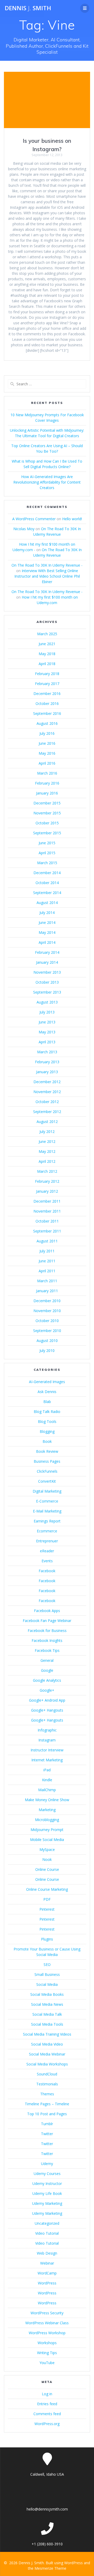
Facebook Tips (47, 1650)
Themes (47, 2094)
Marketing (47, 1810)
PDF (47, 1899)
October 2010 (47, 1321)
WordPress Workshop (47, 2333)
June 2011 (47, 1261)
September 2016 (47, 713)
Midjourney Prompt (47, 1830)
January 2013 (47, 1072)
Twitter (47, 2134)
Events (47, 1561)
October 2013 (47, 982)
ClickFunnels (47, 1471)
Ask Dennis (47, 1392)
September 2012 (47, 1112)
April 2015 (47, 853)
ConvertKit (47, 1481)
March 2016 (47, 773)
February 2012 (47, 1181)
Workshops (47, 2343)
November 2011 (47, 1211)
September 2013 (47, 992)
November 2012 (47, 1092)
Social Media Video (47, 2044)
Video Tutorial (47, 2233)
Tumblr (47, 2124)
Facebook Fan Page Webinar (47, 1621)
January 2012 (47, 1191)
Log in (47, 2394)
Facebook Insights (47, 1640)
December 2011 (47, 1201)
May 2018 (47, 654)
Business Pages (47, 1461)
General (47, 1660)
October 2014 (47, 883)
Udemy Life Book (47, 2193)
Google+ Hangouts (47, 1710)
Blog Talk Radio (47, 1412)
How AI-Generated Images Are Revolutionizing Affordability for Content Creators (47, 482)
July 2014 (47, 912)
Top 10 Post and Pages (47, 2114)
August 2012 (47, 1122)
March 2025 (47, 634)
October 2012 (47, 1102)
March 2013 (47, 1052)
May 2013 (47, 1032)
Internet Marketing (47, 1760)
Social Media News (47, 2004)
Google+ (47, 1690)
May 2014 (47, 932)
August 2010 (47, 1341)
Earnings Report (47, 1521)
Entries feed (47, 2404)
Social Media (47, 1984)
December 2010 (47, 1301)
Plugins (47, 1939)
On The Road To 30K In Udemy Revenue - (47, 565)
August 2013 (47, 1002)
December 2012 (47, 1082)
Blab (47, 1402)
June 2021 (47, 644)
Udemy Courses (47, 2174)
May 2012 (47, 1151)
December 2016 (47, 694)
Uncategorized (47, 2223)
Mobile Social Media (47, 1840)
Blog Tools (47, 1421)
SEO (47, 1964)
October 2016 (47, 703)
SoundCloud (47, 2074)
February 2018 (47, 674)
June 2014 (47, 922)
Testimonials (47, 2084)
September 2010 (47, 1331)
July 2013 (47, 1012)
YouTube (47, 2363)
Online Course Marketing (47, 1889)
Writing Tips (47, 2353)
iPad (47, 1770)
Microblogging (47, 1820)
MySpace (47, 1849)
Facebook (47, 1571)
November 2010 (47, 1311)
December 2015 (47, 803)
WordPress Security (47, 2313)
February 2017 (47, 684)
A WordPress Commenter (34, 519)
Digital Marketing (47, 1491)
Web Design (47, 2253)
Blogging (47, 1431)
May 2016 (47, 753)
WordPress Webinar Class (47, 2323)
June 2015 (47, 843)
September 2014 (47, 893)
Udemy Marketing (47, 2203)
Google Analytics (47, 1680)
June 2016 (47, 743)
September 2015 (47, 833)
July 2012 (47, 1131)
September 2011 (47, 1231)
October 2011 (47, 1221)
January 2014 (47, 962)
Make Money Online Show (47, 1800)
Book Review (47, 1451)
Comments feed (47, 2414)
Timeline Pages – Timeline (47, 2104)
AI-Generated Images (47, 1382)
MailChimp (47, 1790)
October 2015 (47, 823)
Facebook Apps (47, 1611)
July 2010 (47, 1350)
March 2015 (47, 863)
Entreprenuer (47, 1541)
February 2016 (47, 783)
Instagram (47, 1740)
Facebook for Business (47, 1630)
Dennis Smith (28, 8)
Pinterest (47, 1909)
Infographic (47, 1730)
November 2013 (47, 972)
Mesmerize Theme (50, 2568)
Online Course (47, 1869)
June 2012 (47, 1141)
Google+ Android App (47, 1700)
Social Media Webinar (47, 2054)
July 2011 (47, 1251)
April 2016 (47, 763)
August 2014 (47, 903)
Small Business (47, 1974)
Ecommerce (47, 1531)
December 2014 (47, 873)
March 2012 (47, 1171)
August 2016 (47, 723)
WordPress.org (47, 2424)
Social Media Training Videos (47, 2034)
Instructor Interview (47, 1750)
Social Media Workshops (47, 2064)
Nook (47, 1859)
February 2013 (47, 1062)
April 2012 (47, 1161)
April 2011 (47, 1271)
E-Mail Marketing (47, 1511)
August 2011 (47, 1241)
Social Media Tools (47, 2024)
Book (47, 1441)
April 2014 (47, 942)
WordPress (47, 2283)
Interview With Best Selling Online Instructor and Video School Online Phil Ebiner (47, 576)
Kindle (47, 1780)
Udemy (47, 2164)
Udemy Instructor (47, 2183)
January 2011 (47, 1291)
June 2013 (47, 1022)
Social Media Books (47, 1994)
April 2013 (47, 1042)
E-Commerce (47, 1501)
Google (47, 1670)
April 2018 (47, 664)
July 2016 (47, 733)
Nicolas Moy (24, 529)
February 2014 (47, 952)
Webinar (47, 2263)
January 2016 (47, 793)
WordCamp (47, 2273)
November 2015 (47, 813)
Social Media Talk (47, 2014)
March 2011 (47, 1281)
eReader (47, 1551)
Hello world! (72, 519)
